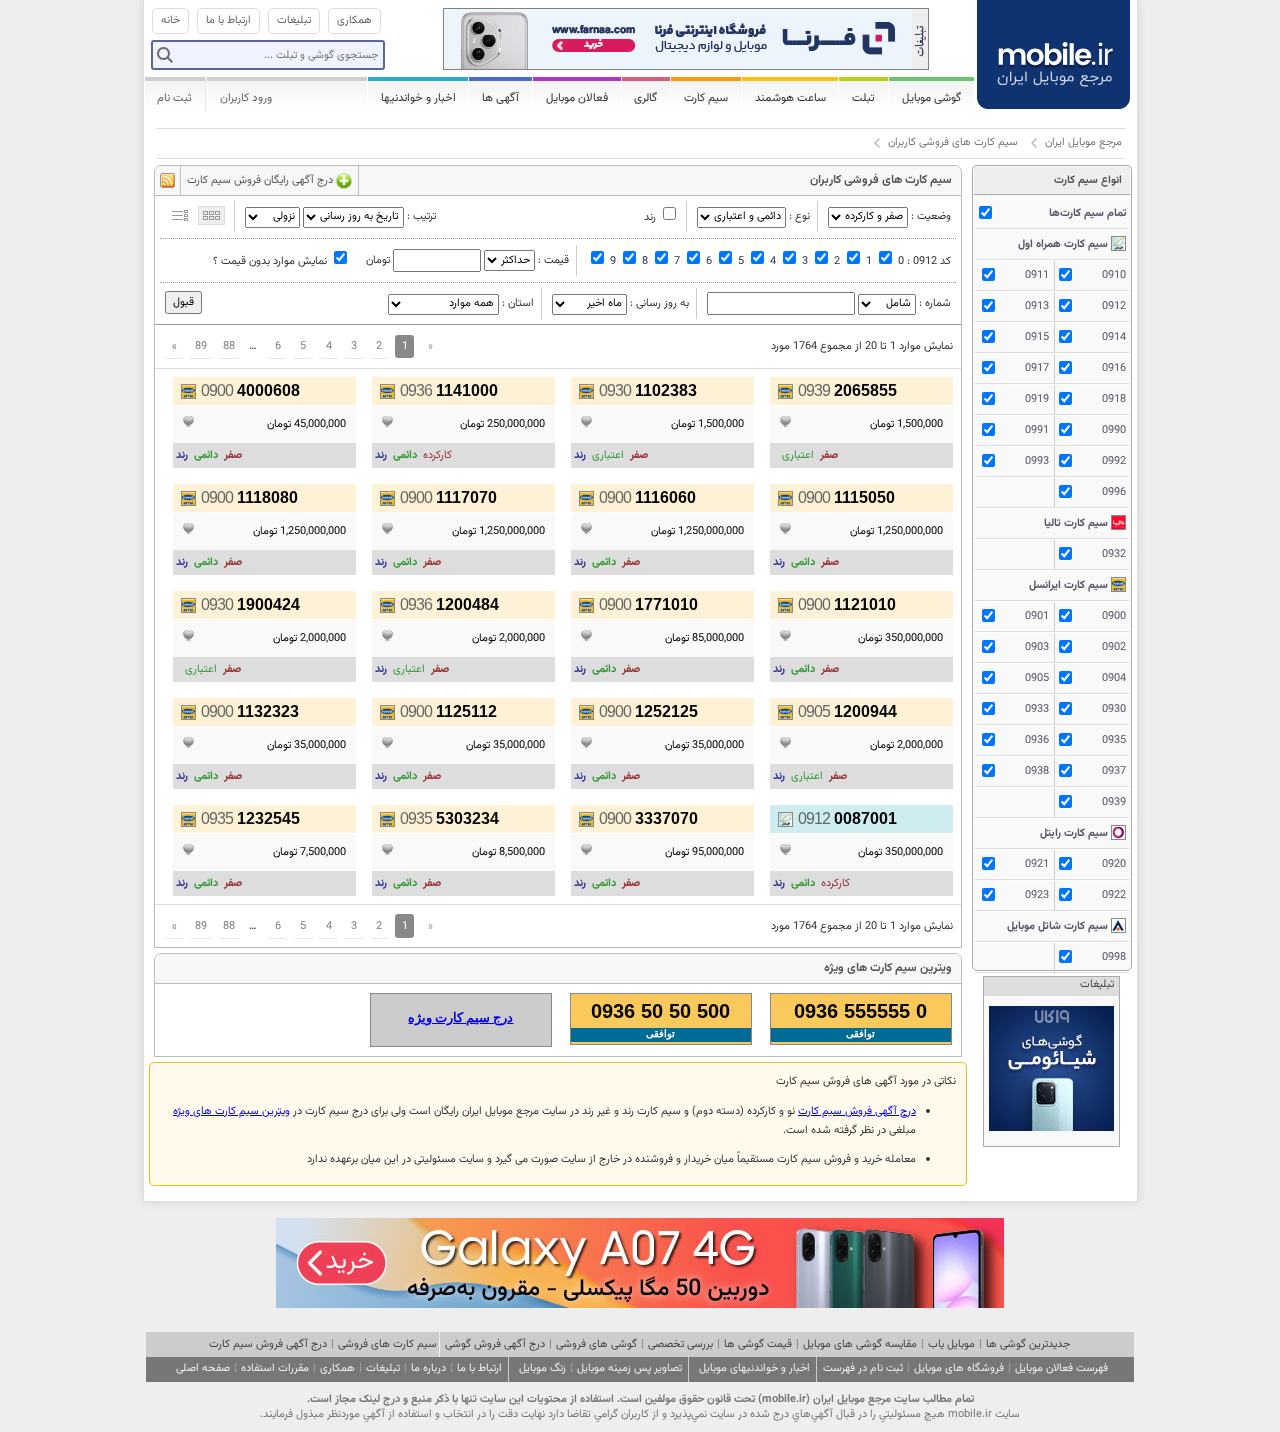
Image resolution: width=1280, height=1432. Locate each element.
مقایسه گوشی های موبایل (860, 1344)
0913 (1037, 306)
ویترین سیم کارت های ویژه (231, 1111)
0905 (1037, 678)
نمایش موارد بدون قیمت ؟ (270, 261)
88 (229, 346)
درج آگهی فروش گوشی (495, 1344)
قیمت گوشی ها (758, 1344)
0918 (1114, 399)
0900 (1114, 616)
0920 (1114, 864)
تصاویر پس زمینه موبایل (629, 1368)
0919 (1037, 399)
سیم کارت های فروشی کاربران (953, 142)
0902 (1114, 647)
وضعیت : (931, 216)
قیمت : (553, 260)
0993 (1037, 461)
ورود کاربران (246, 98)
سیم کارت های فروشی (387, 1344)
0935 (1114, 740)
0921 (1037, 864)
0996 (1114, 492)
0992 (1114, 461)
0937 (1114, 771)
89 (201, 346)
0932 (1114, 554)
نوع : (799, 216)
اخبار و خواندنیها (418, 98)
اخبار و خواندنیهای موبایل (754, 1368)
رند (650, 217)
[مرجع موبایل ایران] (1054, 50)
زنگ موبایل (542, 1368)
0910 (1114, 275)
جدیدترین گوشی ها (1028, 1344)
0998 (1114, 957)
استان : (518, 303)
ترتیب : (421, 216)
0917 (1037, 368)
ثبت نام (174, 98)
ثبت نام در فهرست (863, 1368)
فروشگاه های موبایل (959, 1368)
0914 (1114, 337)
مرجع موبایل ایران (1083, 142)
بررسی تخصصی (680, 1344)
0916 (1114, 368)
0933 (1037, 709)
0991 (1037, 430)
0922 (1114, 895)
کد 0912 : (929, 261)
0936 (1037, 740)
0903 (1037, 647)
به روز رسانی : (659, 303)
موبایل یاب (951, 1344)
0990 (1114, 430)
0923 (1037, 895)
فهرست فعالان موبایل (1061, 1368)
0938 (1037, 771)
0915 (1037, 337)
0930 (1114, 709)
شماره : (935, 303)
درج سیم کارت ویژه (460, 1017)
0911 (1037, 275)
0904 (1114, 678)
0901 (1037, 616)
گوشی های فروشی (596, 1344)
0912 (1114, 306)
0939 (1114, 802)
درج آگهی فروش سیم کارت (857, 1111)
